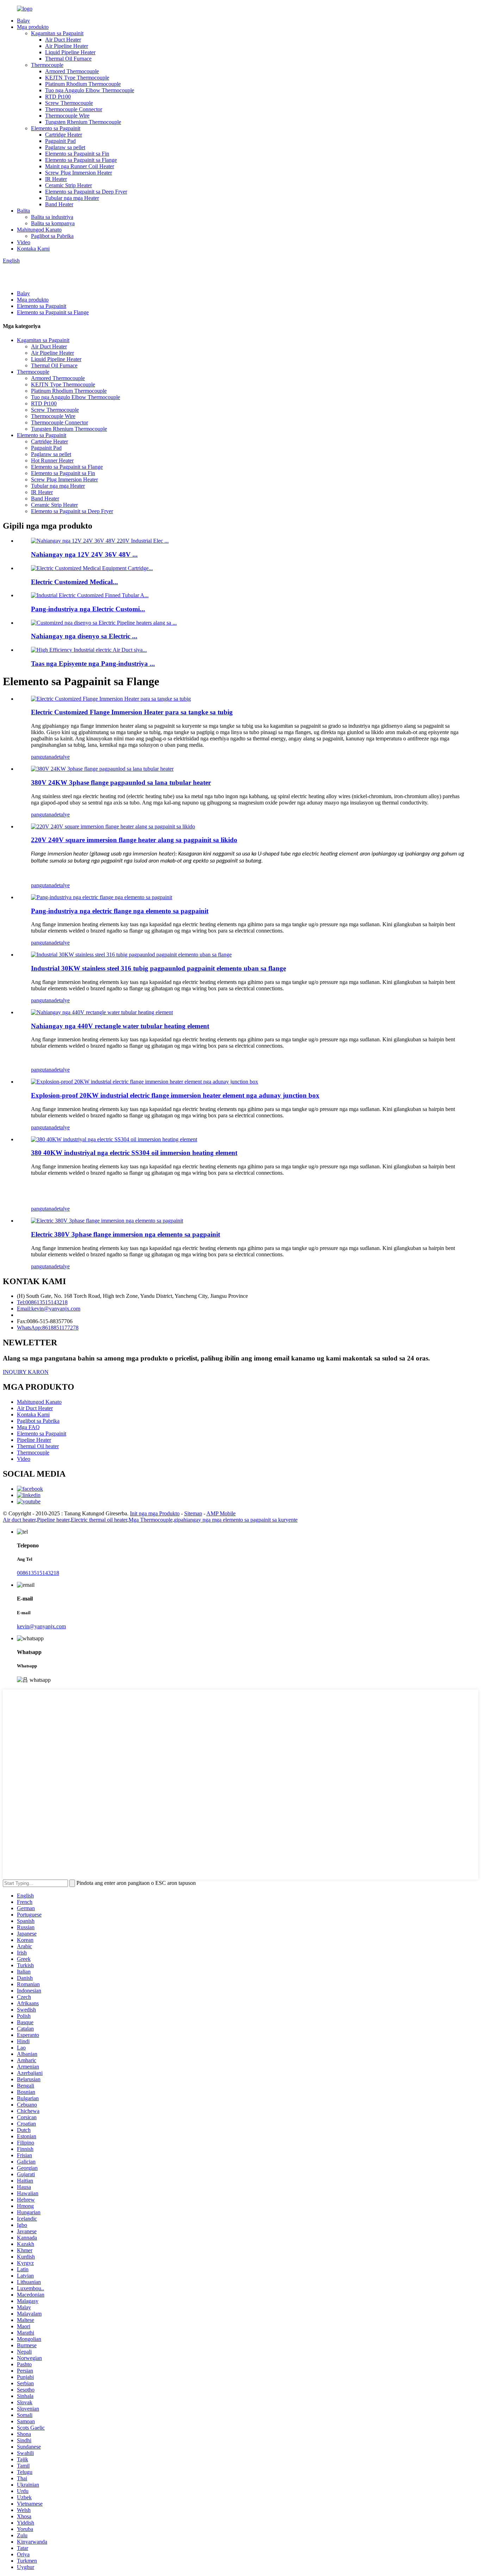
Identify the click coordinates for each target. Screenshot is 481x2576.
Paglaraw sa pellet (65, 147)
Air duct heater (19, 1520)
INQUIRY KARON (26, 1372)
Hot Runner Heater (52, 460)
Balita (23, 211)
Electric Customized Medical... (74, 582)
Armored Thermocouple (72, 71)
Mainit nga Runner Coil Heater (80, 166)
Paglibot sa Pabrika (52, 236)
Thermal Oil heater (38, 1446)
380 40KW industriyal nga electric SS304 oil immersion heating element (134, 1153)
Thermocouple (47, 65)
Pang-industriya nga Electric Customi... (88, 609)
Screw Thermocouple (69, 103)
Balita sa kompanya (53, 223)
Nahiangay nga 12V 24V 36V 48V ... (84, 554)
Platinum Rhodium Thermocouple (83, 84)
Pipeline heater (53, 1520)
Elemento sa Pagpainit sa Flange (81, 160)
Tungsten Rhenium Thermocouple (83, 122)
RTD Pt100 (58, 97)
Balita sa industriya (52, 217)
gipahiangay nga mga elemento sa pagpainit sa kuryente (236, 1520)
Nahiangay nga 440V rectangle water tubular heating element (120, 1026)
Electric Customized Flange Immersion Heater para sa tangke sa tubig (132, 712)
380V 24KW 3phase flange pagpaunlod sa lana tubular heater (121, 782)
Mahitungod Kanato (39, 230)
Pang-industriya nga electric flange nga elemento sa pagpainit (120, 911)
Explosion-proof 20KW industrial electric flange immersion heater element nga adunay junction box (175, 1095)
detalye (62, 757)
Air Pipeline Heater (67, 46)
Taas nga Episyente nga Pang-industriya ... (93, 664)
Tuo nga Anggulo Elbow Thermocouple (90, 90)
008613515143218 (38, 1573)
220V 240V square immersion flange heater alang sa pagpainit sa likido (134, 840)
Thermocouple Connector (74, 109)
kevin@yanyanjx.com (41, 1626)
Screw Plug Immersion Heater (79, 173)
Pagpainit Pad (60, 141)
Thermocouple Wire (67, 116)
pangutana (42, 757)
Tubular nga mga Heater (72, 198)
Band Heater (59, 204)
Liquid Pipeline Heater (70, 52)
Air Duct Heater (63, 40)
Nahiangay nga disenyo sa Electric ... (84, 636)
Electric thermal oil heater (99, 1520)
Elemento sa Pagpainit (56, 128)
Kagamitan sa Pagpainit (57, 33)
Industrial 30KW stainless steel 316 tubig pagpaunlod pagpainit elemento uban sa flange (158, 968)
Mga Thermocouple (151, 1520)
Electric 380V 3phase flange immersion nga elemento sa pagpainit (126, 1234)
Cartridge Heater (64, 135)
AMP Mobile (221, 1513)
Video (24, 242)
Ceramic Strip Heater (68, 185)
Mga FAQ (28, 1427)
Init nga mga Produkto (155, 1513)
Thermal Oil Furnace (68, 59)
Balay (23, 21)
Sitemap (193, 1513)
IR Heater (56, 179)
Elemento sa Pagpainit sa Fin (77, 154)
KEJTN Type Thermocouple (77, 78)
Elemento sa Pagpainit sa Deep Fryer (86, 192)
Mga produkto (33, 27)
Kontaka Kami (33, 249)
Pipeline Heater (34, 1440)
